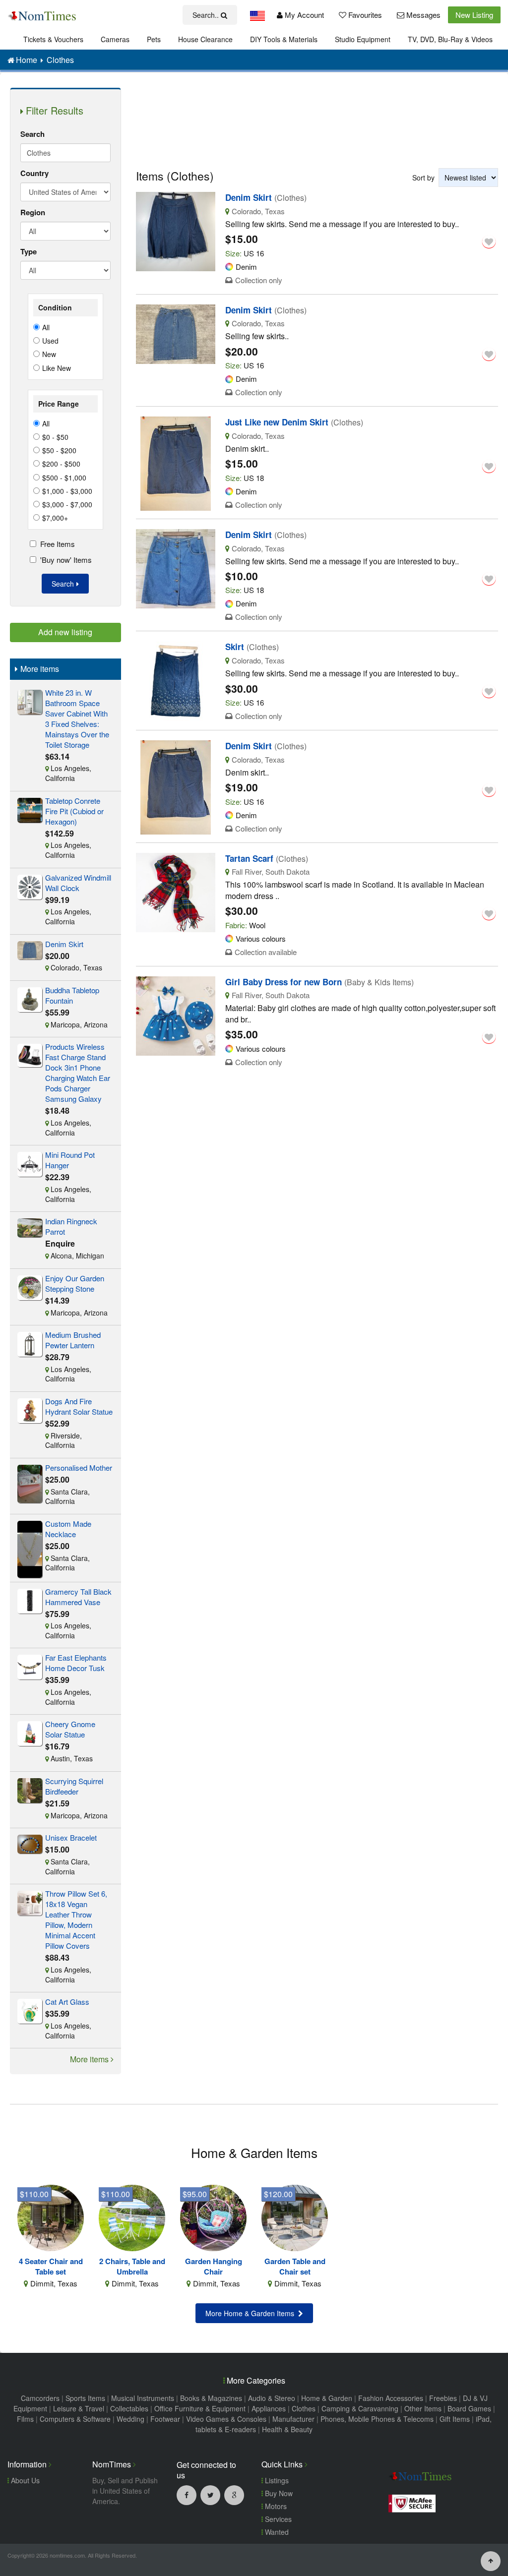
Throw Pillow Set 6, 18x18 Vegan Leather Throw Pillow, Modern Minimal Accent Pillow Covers (76, 1919)
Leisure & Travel (79, 2408)
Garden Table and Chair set (295, 2267)
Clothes (304, 2408)
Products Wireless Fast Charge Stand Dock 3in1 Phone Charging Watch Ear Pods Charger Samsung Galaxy (78, 1073)
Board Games (469, 2408)
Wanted (276, 2532)
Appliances (269, 2408)
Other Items (423, 2408)
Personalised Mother (79, 1468)
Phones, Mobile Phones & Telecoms (377, 2419)
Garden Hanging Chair (214, 2267)
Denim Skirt (64, 944)
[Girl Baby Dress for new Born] (176, 1015)
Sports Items (85, 2398)
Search (32, 134)
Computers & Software (75, 2419)
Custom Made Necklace (68, 1529)
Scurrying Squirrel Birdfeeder (74, 1786)
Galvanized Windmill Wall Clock (78, 883)
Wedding (130, 2419)
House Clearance (205, 39)
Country (34, 173)
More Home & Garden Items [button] (252, 2313)
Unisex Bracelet (71, 1837)
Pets (154, 39)
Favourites (364, 15)
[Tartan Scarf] (176, 891)
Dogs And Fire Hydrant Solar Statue (79, 1406)
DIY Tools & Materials (284, 39)
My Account (303, 15)
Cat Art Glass (67, 2002)
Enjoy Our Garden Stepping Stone (75, 1283)
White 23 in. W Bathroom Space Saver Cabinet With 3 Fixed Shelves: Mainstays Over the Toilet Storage (77, 719)
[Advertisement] (317, 120)
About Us (24, 2480)
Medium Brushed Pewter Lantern (73, 1340)
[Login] (489, 241)
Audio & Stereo (272, 2398)
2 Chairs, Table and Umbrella (132, 2267)
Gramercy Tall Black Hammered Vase (78, 1597)
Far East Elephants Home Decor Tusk (76, 1663)
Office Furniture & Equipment (200, 2408)
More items (90, 2059)
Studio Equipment (363, 39)
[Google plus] (234, 2495)
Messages (422, 15)
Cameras (115, 39)
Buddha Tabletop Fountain (72, 995)
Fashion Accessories (391, 2398)
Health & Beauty (287, 2429)
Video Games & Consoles (226, 2419)
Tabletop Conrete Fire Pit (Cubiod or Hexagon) (74, 811)
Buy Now (278, 2493)
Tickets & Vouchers (53, 39)
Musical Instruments (143, 2398)
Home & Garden (327, 2398)
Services (277, 2519)
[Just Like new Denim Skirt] (176, 462)
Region (33, 212)
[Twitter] (210, 2495)
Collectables (129, 2408)
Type (29, 251)
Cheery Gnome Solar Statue (70, 1729)
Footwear (165, 2419)
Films (25, 2419)
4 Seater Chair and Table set (51, 2267)
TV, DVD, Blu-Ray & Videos (450, 39)
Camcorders (40, 2398)
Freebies (443, 2398)
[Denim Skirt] (176, 230)
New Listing (474, 15)
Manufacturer (293, 2419)
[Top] (491, 2560)
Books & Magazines (211, 2398)
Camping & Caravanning (360, 2408)
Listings (276, 2480)
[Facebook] (187, 2495)
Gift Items (455, 2419)
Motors (275, 2506)
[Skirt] (176, 680)
